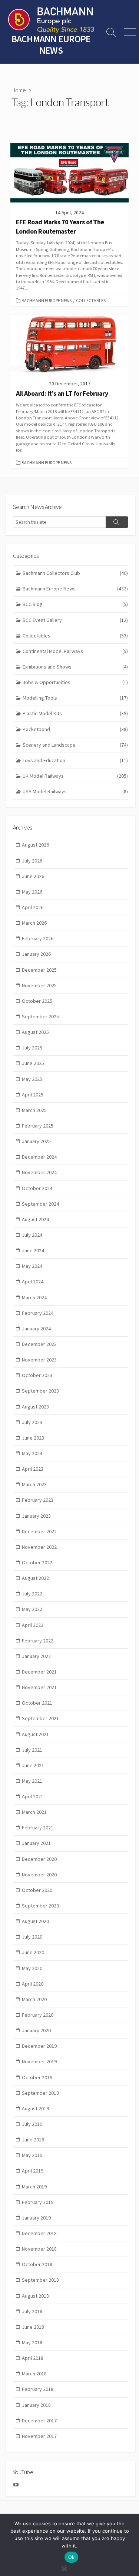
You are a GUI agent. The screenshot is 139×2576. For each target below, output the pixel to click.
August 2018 (35, 2296)
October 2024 (37, 1188)
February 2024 (38, 1313)
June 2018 (33, 2327)
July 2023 (32, 1422)
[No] (64, 2568)
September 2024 (40, 1204)
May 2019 (32, 2155)
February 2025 (38, 1126)
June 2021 (33, 1765)
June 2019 (33, 2140)
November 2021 (39, 1687)
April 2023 (33, 1469)
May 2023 (32, 1453)
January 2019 (36, 2218)
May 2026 (32, 892)
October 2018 (37, 2264)
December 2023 (39, 1344)
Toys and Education (75, 760)
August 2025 (35, 1032)
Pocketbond (75, 729)
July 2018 (32, 2311)
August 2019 (35, 2108)
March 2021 (34, 1812)
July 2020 (32, 1937)
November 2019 (39, 2061)
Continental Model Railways (75, 651)
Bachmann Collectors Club (75, 573)
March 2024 (34, 1297)
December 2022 (39, 1531)
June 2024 (33, 1250)
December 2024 (39, 1157)
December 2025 (39, 970)
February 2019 (38, 2202)
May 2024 (32, 1266)
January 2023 (36, 1516)
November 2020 (39, 1875)
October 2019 (37, 2077)
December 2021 (39, 1672)
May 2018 (32, 2342)
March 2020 (34, 1999)
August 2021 (35, 1734)
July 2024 (32, 1235)
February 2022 (38, 1641)
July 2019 (32, 2124)
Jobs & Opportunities (75, 682)
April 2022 (33, 1625)
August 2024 (35, 1219)
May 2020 (32, 1968)
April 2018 (33, 2358)
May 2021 (32, 1781)
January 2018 (36, 2405)
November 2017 (39, 2436)
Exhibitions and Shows (75, 667)
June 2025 (33, 1063)
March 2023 (34, 1484)
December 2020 (39, 1859)
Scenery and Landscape (75, 745)
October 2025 (37, 1001)
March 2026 (34, 923)
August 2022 (35, 1578)
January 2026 (36, 954)
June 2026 (33, 876)
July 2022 (32, 1594)
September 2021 (40, 1718)
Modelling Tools (75, 698)
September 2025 (40, 1016)
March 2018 (34, 2374)
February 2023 (38, 1500)
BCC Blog (75, 604)
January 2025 (36, 1141)
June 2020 (33, 1952)
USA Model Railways (75, 791)
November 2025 (39, 985)
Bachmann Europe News (47, 300)
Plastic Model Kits (75, 713)
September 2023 (40, 1391)
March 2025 (34, 1110)
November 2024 (39, 1172)
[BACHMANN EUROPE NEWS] (51, 20)
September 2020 (40, 1906)
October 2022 (37, 1562)
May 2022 (32, 1609)
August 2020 (35, 1921)
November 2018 (39, 2249)
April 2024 (33, 1282)
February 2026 (38, 938)
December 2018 (39, 2233)
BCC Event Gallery (75, 620)
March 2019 (34, 2187)
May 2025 (32, 1079)
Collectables (91, 300)
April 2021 (33, 1796)
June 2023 (33, 1438)
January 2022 (36, 1656)
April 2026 (33, 907)
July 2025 (32, 1048)
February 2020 (38, 2015)
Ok (72, 2557)
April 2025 (33, 1095)
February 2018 (38, 2389)
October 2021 (37, 1703)
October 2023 (37, 1375)
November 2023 (39, 1360)
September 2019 (40, 2093)
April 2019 (33, 2171)
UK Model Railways (75, 776)
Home (19, 90)
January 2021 (36, 1843)
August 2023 (35, 1407)
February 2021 (38, 1828)
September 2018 (40, 2280)
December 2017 (39, 2421)
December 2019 (39, 2046)
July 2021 (32, 1750)
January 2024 (36, 1329)
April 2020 (33, 1984)
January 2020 (36, 2030)
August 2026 (35, 845)
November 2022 (39, 1547)
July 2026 (32, 861)
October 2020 (37, 1890)
